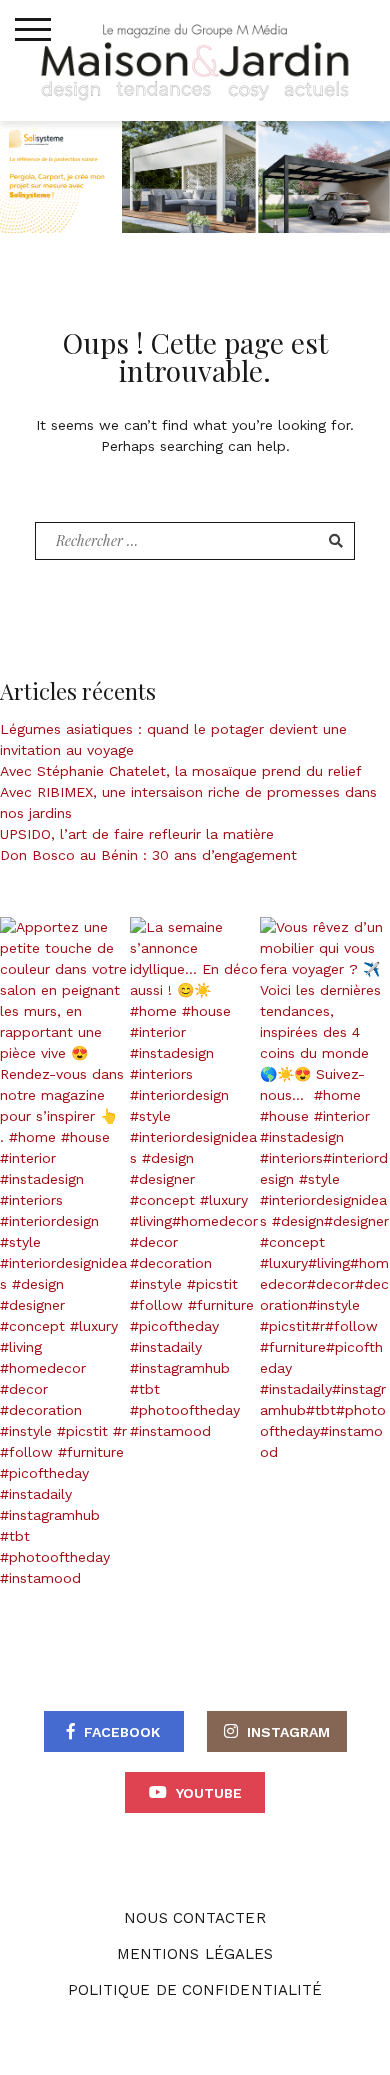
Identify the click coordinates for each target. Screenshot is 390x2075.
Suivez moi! (76, 1252)
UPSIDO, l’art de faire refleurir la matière (137, 834)
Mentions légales (195, 1954)
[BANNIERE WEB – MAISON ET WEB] (195, 175)
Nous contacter (194, 1918)
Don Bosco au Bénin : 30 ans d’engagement (148, 855)
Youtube (209, 1793)
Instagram (288, 1732)
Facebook (122, 1732)
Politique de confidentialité (195, 1990)
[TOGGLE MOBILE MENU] (33, 30)
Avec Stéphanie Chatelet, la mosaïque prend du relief (181, 771)
